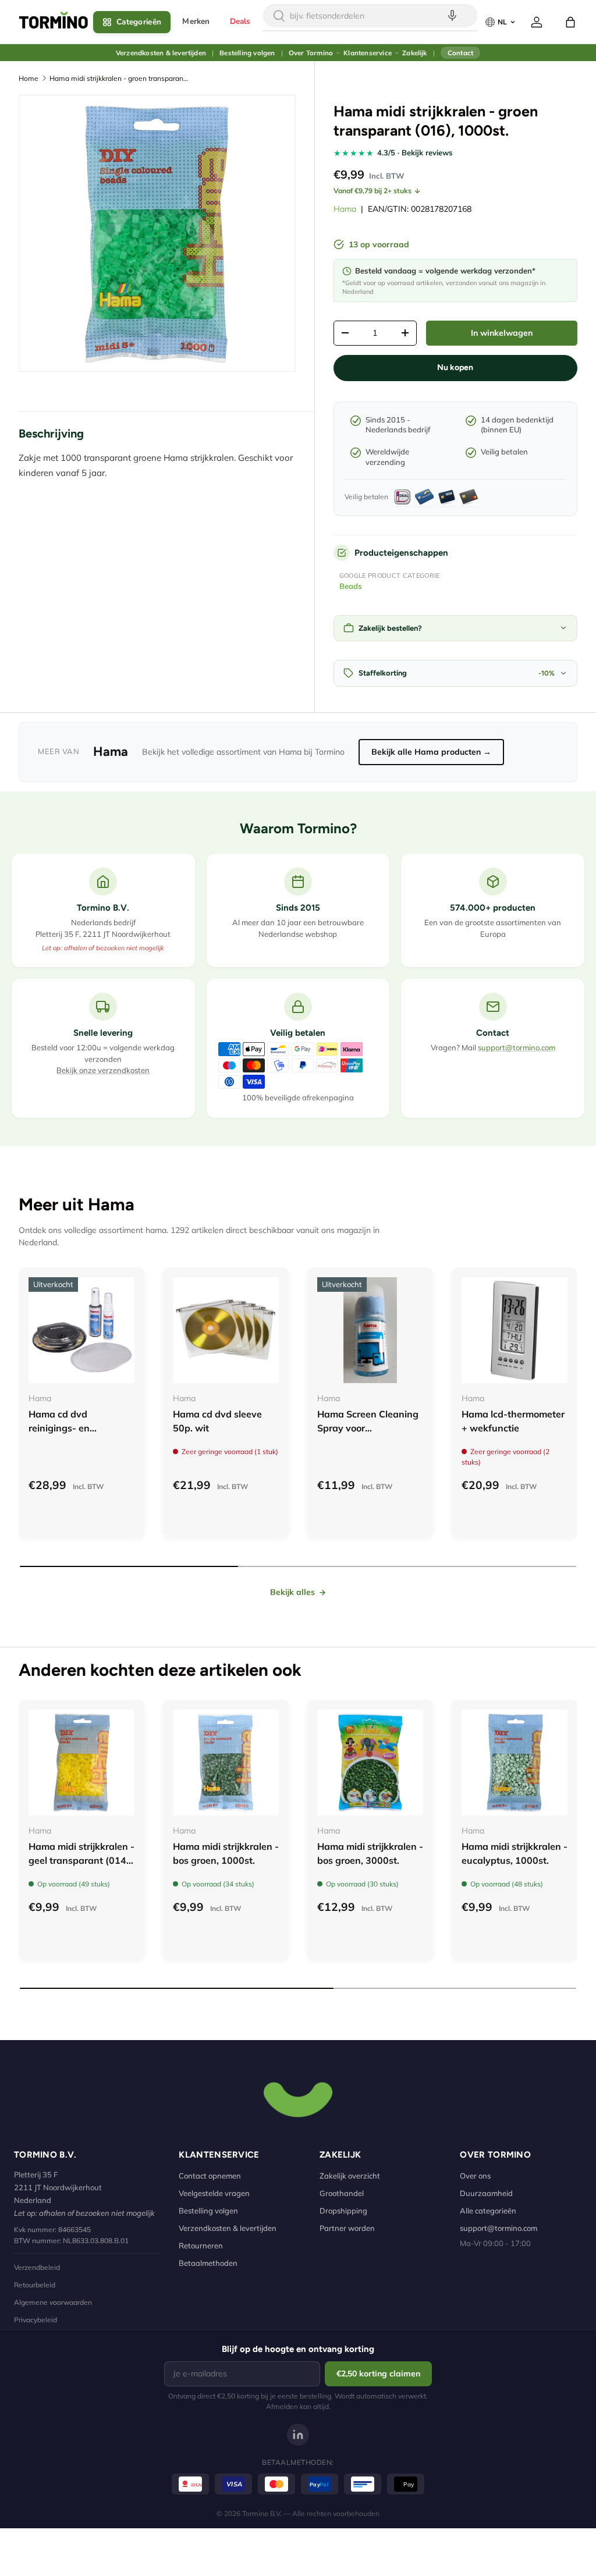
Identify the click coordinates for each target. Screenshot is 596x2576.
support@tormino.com (517, 1047)
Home (29, 78)
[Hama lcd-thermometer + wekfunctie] (515, 1330)
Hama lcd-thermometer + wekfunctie (513, 1421)
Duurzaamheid (486, 2193)
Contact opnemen (210, 2176)
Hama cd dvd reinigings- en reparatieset (59, 1428)
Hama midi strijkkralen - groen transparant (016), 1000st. (119, 78)
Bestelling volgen (247, 53)
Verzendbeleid (37, 2267)
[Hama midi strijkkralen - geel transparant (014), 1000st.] (81, 1763)
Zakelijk (414, 53)
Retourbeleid (35, 2285)
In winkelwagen (502, 333)
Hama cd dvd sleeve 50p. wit (217, 1421)
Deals (240, 21)
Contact (460, 53)
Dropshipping (343, 2211)
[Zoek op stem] (452, 16)
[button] (570, 22)
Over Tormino (311, 53)
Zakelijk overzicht (350, 2176)
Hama (345, 209)
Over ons (475, 2176)
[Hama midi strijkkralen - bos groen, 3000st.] (370, 1763)
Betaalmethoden (208, 2263)
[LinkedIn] (298, 2435)
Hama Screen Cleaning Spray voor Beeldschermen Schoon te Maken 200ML (369, 1435)
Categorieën (139, 22)
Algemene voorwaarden (53, 2302)
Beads (351, 586)
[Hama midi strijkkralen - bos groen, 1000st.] (226, 1763)
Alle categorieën (488, 2211)
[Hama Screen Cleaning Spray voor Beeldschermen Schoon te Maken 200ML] (370, 1330)
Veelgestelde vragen (214, 2193)
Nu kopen (455, 367)
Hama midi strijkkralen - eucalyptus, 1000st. (515, 1853)
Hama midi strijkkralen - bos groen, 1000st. (226, 1853)
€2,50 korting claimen (378, 2374)
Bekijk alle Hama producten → (431, 752)
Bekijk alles (292, 1592)
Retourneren (201, 2245)
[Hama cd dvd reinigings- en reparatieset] (81, 1330)
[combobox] (370, 16)
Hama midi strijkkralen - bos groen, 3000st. (370, 1853)
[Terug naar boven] (298, 2098)
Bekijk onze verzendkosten (103, 1070)
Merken (196, 21)
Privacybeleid (36, 2320)
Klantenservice (368, 53)
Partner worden (347, 2228)
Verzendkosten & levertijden (161, 53)
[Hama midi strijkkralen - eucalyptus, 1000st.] (515, 1763)
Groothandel (342, 2193)
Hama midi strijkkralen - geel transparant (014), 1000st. (81, 1860)
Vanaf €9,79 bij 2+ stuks (372, 191)
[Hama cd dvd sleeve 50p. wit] (226, 1330)
